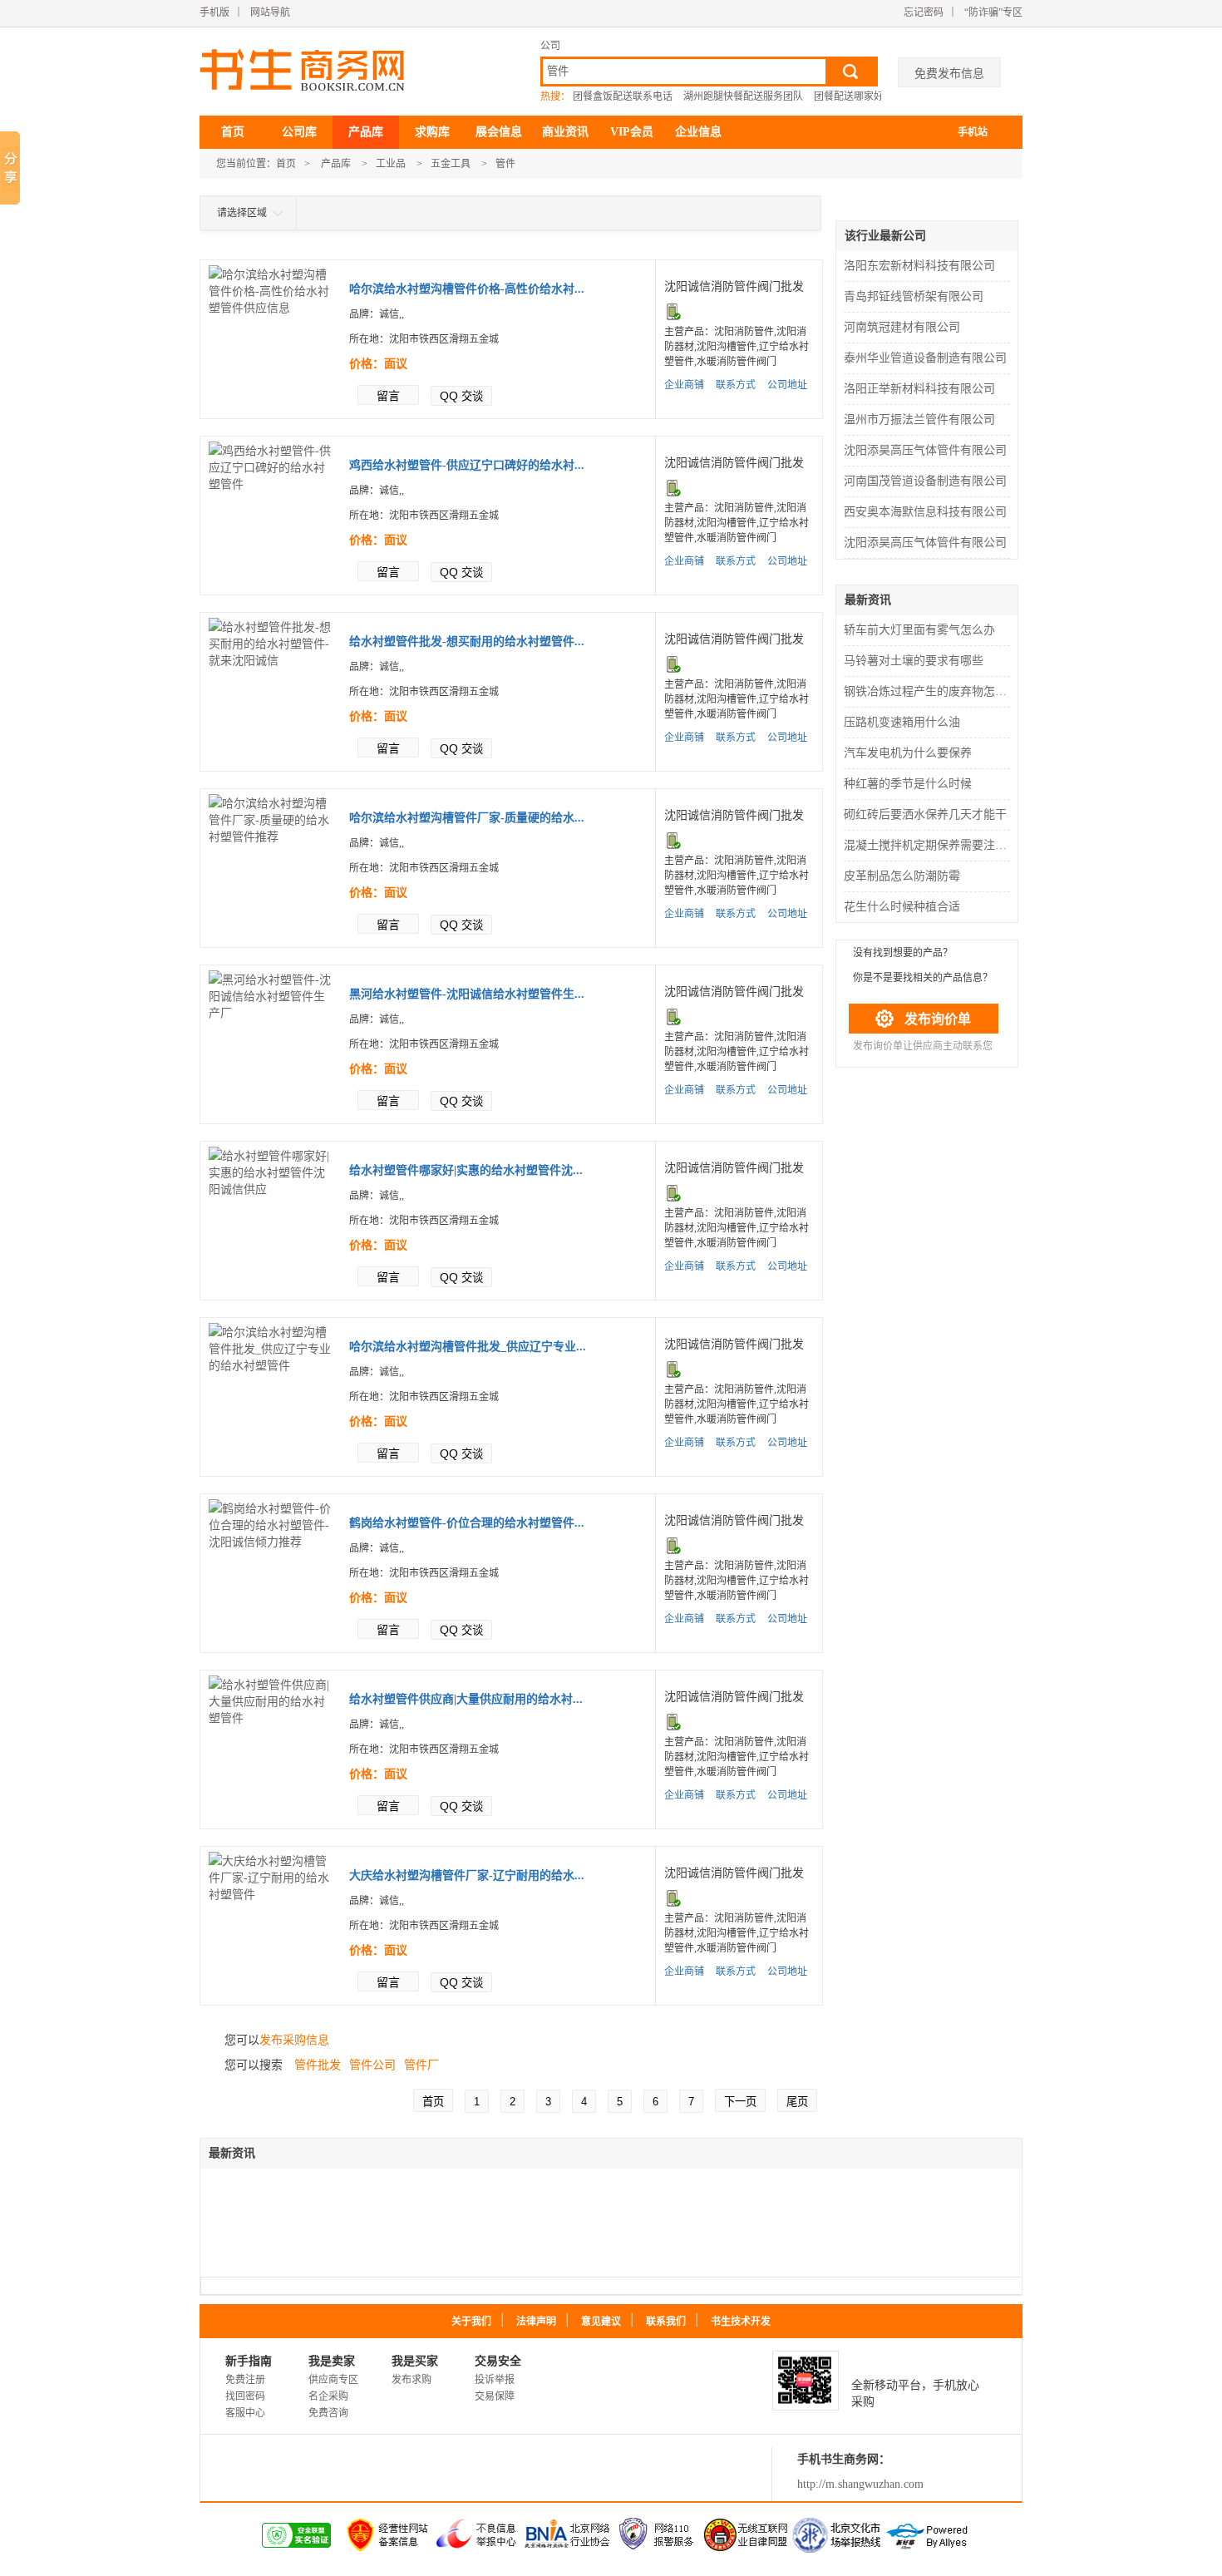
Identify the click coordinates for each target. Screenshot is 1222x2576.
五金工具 (451, 164)
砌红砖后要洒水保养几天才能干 (925, 814)
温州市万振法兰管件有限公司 (919, 419)
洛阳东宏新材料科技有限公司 (919, 266)
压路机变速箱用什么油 (902, 722)
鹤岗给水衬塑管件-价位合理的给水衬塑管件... (467, 1523)
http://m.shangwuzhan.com (860, 2484)
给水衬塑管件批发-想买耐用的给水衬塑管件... (467, 642)
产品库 (366, 132)
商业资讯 (565, 132)
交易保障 (495, 2396)
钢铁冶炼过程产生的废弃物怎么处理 (929, 691)
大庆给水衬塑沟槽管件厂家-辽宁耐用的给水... (467, 1875)
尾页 (797, 2102)
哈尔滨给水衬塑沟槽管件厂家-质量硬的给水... (467, 818)
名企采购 (328, 2396)
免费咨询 (328, 2413)
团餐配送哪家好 (849, 96)
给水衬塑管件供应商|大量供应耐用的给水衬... (466, 1699)
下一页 (740, 2102)
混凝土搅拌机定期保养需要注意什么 (929, 845)
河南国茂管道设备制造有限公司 (925, 481)
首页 (233, 132)
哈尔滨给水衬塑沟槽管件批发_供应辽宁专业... (468, 1347)
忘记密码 (924, 12)
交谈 (461, 396)
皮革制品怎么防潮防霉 (902, 876)
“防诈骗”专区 (993, 12)
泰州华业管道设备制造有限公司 (925, 358)
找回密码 (245, 2396)
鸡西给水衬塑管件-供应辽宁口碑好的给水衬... (467, 465)
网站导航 (270, 12)
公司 (550, 46)
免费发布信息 (949, 73)
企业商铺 (684, 385)
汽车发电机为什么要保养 (908, 753)
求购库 (432, 132)
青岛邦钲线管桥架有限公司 (914, 296)
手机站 (973, 132)
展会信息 (499, 132)
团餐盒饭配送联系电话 (623, 96)
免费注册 (245, 2380)
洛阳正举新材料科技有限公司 (919, 389)
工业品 (391, 164)
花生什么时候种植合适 (902, 907)
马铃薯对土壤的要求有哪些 (914, 661)
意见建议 (601, 2322)
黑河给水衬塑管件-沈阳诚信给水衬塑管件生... (467, 994)
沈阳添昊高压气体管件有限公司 (925, 450)
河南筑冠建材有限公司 (902, 327)
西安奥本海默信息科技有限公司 (925, 512)
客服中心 (245, 2413)
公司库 (299, 132)
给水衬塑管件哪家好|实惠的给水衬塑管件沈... (466, 1170)
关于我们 (471, 2322)
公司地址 (787, 385)
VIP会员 (632, 132)
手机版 (214, 12)
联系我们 (666, 2322)
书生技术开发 (741, 2322)
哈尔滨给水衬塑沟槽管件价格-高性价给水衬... (467, 289)
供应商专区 (333, 2380)
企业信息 (698, 132)
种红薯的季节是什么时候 (908, 784)
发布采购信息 (294, 2040)
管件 (505, 164)
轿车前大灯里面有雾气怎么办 (919, 630)
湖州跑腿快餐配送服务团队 (743, 96)
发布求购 (411, 2380)
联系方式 (736, 385)
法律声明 (536, 2322)
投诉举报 (495, 2380)
